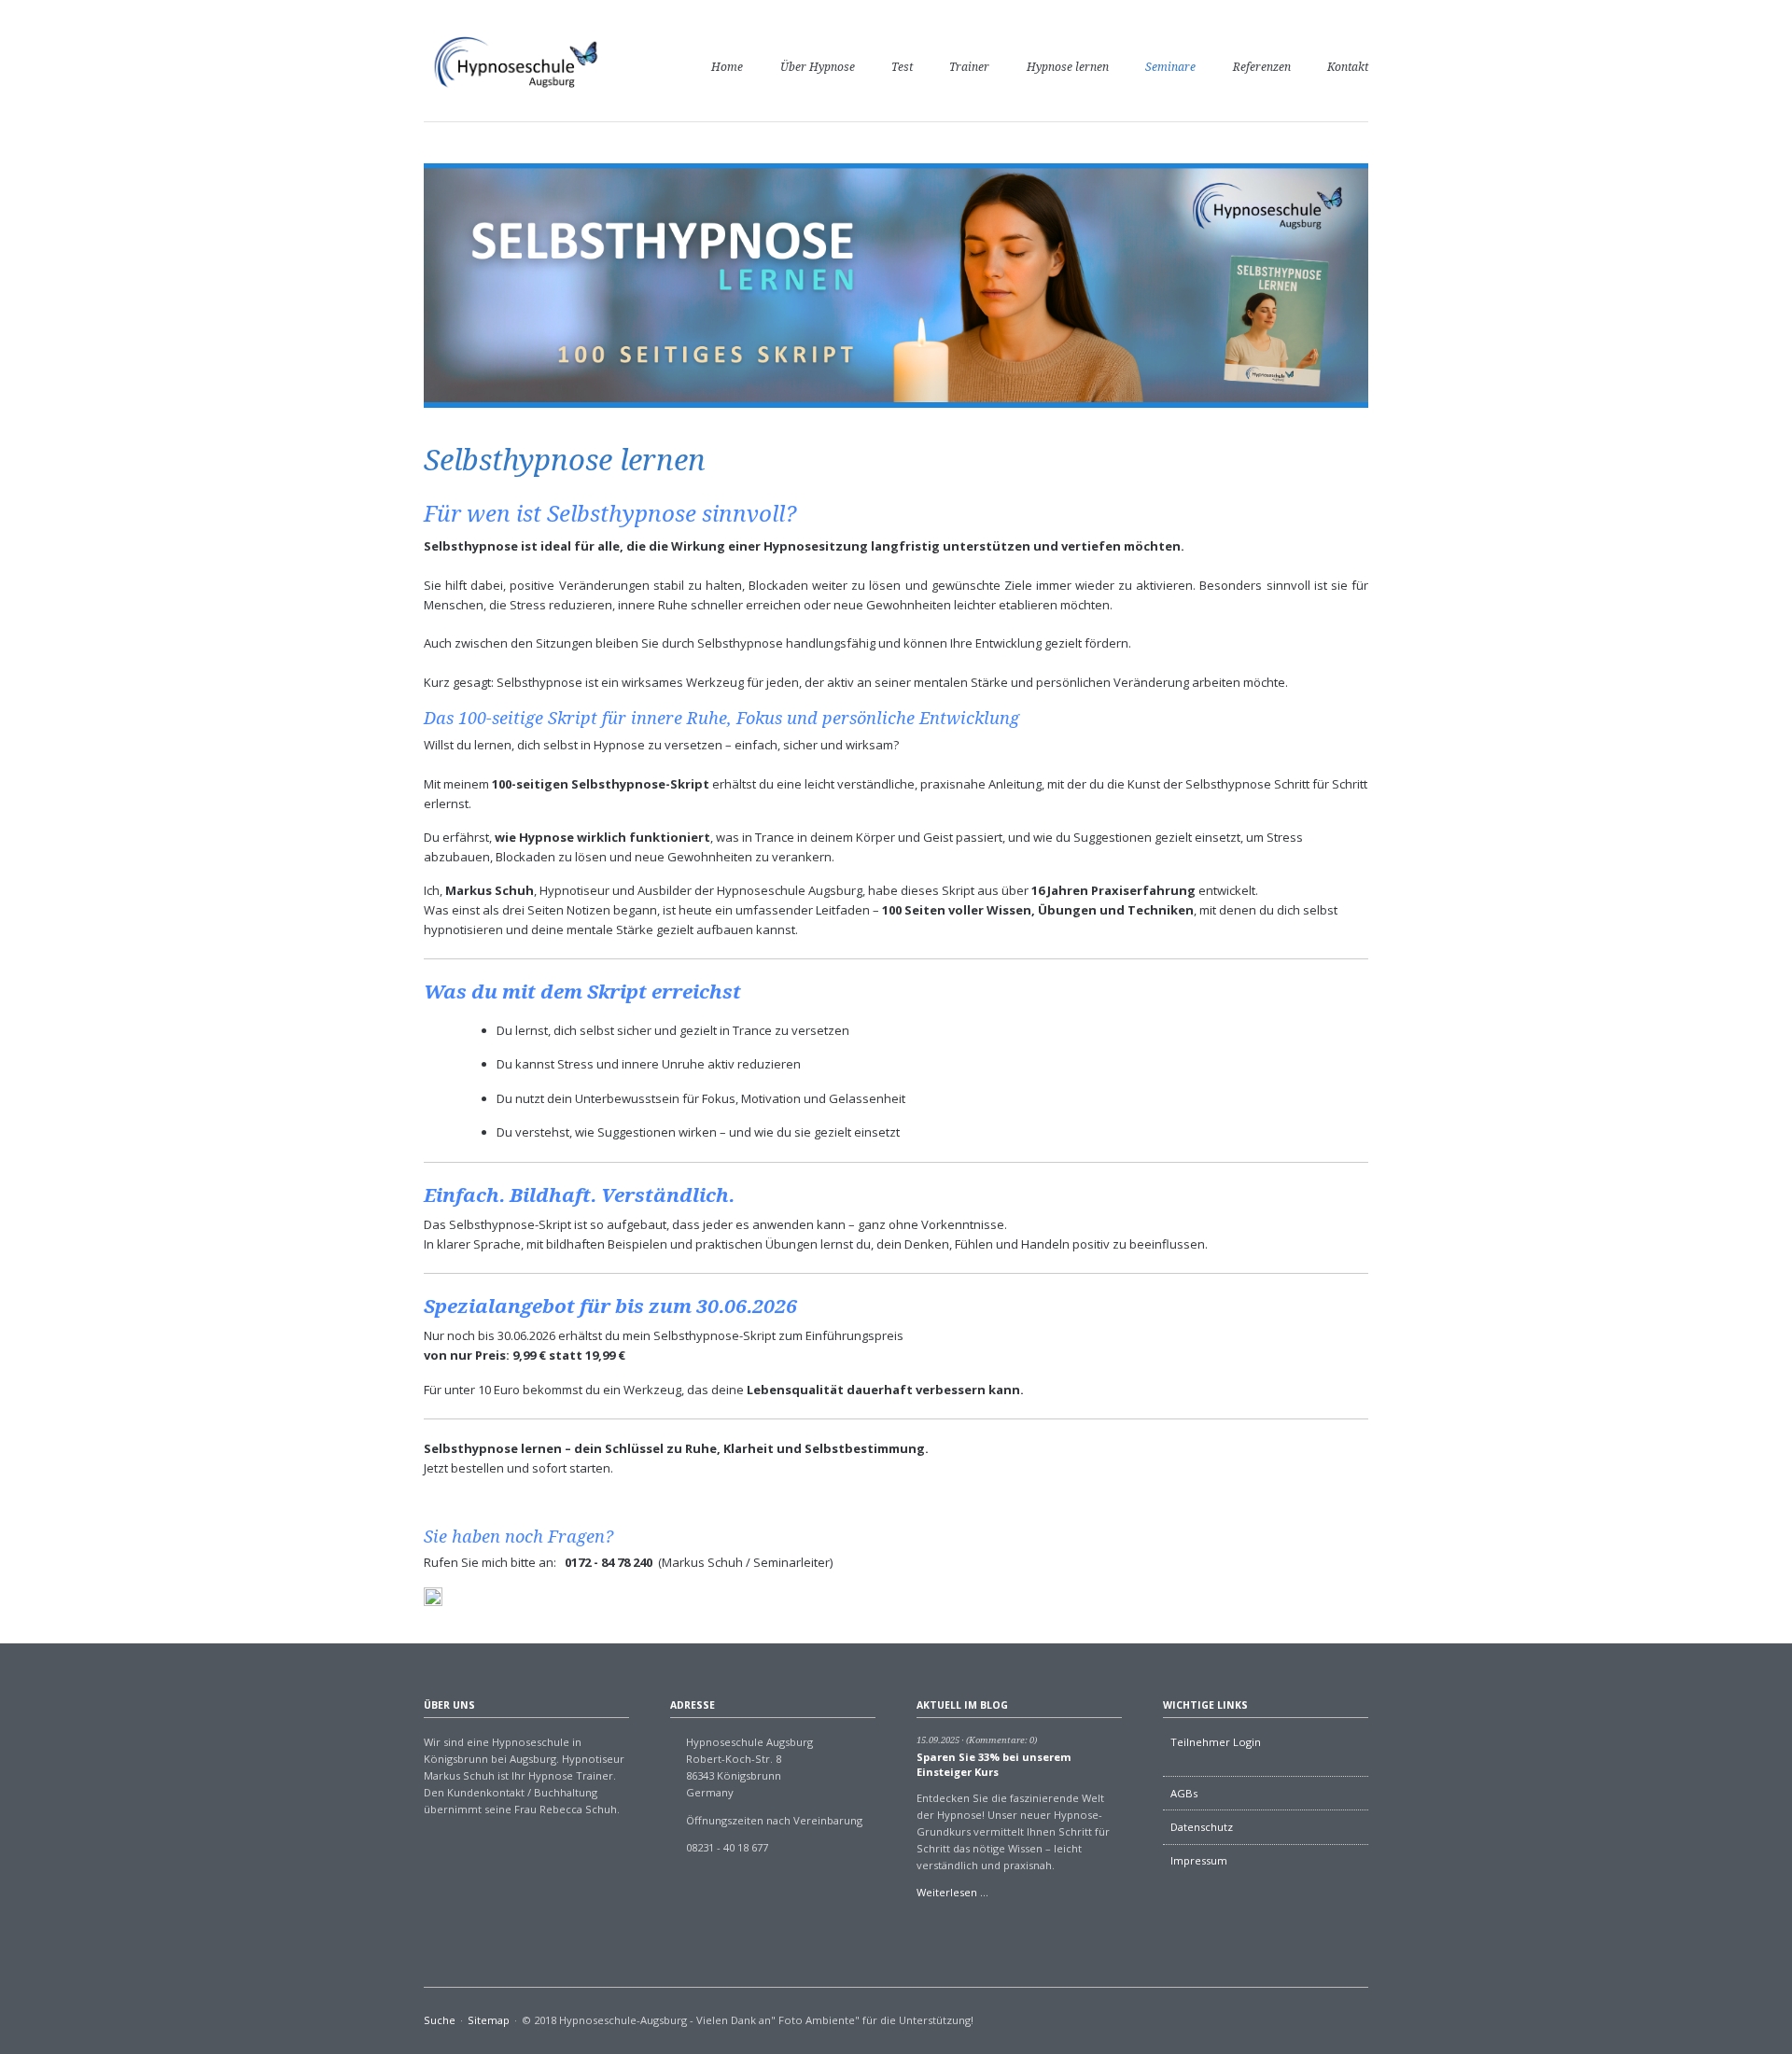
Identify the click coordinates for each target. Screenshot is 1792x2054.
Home (727, 67)
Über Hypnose (818, 67)
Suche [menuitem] (440, 2020)
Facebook (1361, 2022)
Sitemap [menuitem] (489, 2020)
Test (902, 67)
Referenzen (1262, 67)
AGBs (1184, 1793)
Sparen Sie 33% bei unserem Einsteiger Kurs (994, 1764)
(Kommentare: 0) (1001, 1740)
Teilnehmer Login (1216, 1742)
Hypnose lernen (1068, 67)
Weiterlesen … (952, 1892)
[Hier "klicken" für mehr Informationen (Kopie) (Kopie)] (433, 1597)
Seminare (1170, 67)
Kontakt (1348, 67)
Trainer (969, 67)
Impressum (1199, 1860)
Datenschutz (1202, 1827)
